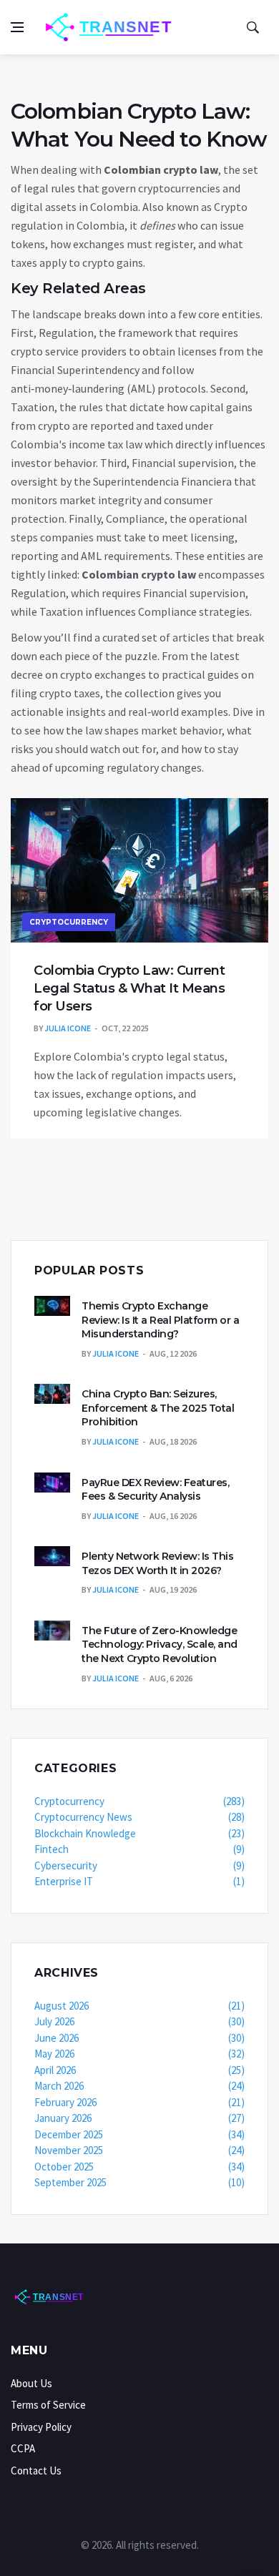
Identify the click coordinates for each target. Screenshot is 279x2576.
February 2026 (139, 2102)
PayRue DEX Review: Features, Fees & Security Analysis (155, 1490)
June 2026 (139, 2038)
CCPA (23, 2448)
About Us (31, 2383)
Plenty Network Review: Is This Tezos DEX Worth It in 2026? (157, 1563)
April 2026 (139, 2070)
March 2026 (139, 2086)
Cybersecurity (139, 1865)
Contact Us (36, 2471)
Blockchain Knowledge (139, 1833)
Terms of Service (48, 2405)
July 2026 (139, 2021)
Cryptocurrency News (139, 1817)
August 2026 (139, 2006)
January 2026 (139, 2118)
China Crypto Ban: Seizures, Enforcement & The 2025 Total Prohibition (158, 1408)
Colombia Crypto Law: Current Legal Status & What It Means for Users (129, 988)
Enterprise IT (139, 1881)
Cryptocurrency (69, 922)
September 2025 (139, 2182)
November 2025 (139, 2150)
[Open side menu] (17, 27)
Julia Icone (68, 1028)
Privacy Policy (41, 2427)
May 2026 (139, 2054)
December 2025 (139, 2134)
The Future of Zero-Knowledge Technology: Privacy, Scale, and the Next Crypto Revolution (160, 1645)
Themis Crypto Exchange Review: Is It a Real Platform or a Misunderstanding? (160, 1320)
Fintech (139, 1849)
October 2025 (139, 2167)
